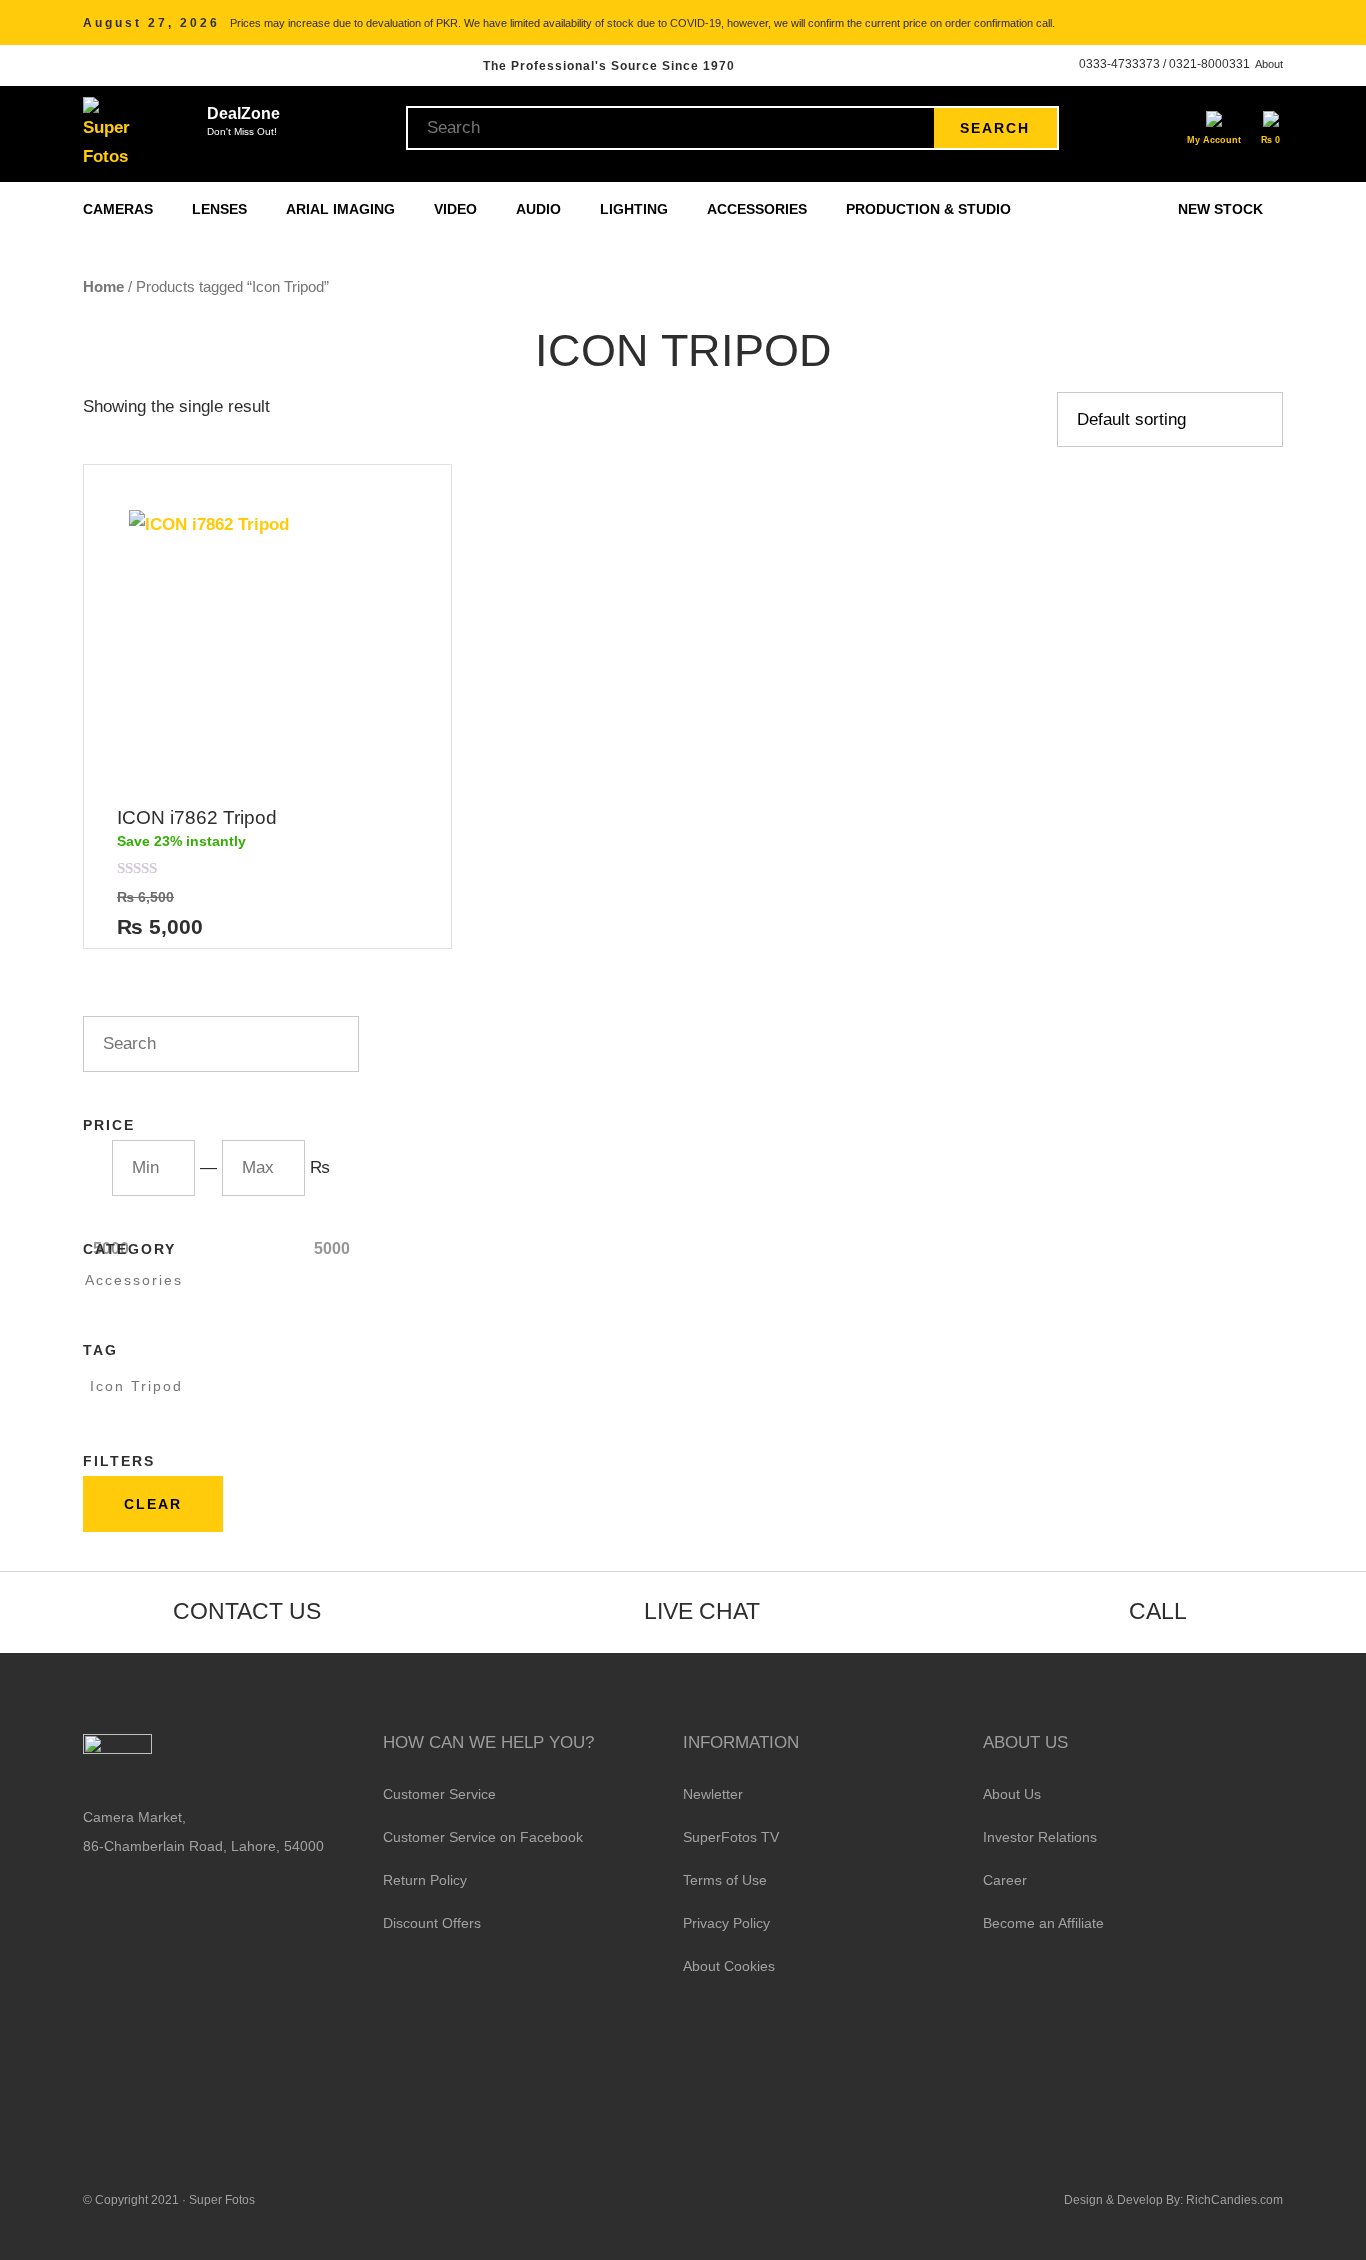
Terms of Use (725, 1880)
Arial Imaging (342, 209)
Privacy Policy (726, 1923)
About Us (1012, 1794)
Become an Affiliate (1043, 1923)
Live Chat (702, 1611)
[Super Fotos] (109, 134)
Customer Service (439, 1794)
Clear (153, 1504)
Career (1005, 1880)
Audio (540, 209)
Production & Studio (930, 209)
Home (103, 286)
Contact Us (247, 1611)
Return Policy (425, 1880)
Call (1158, 1611)
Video (457, 209)
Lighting (636, 209)
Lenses (221, 209)
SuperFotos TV (731, 1837)
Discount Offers (432, 1923)
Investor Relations (1040, 1837)
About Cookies (729, 1966)
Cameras (120, 209)
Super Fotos (222, 2200)
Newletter (713, 1794)
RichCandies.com (1234, 2200)
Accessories (759, 209)
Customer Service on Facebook (483, 1837)
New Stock (1220, 209)
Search (995, 128)
